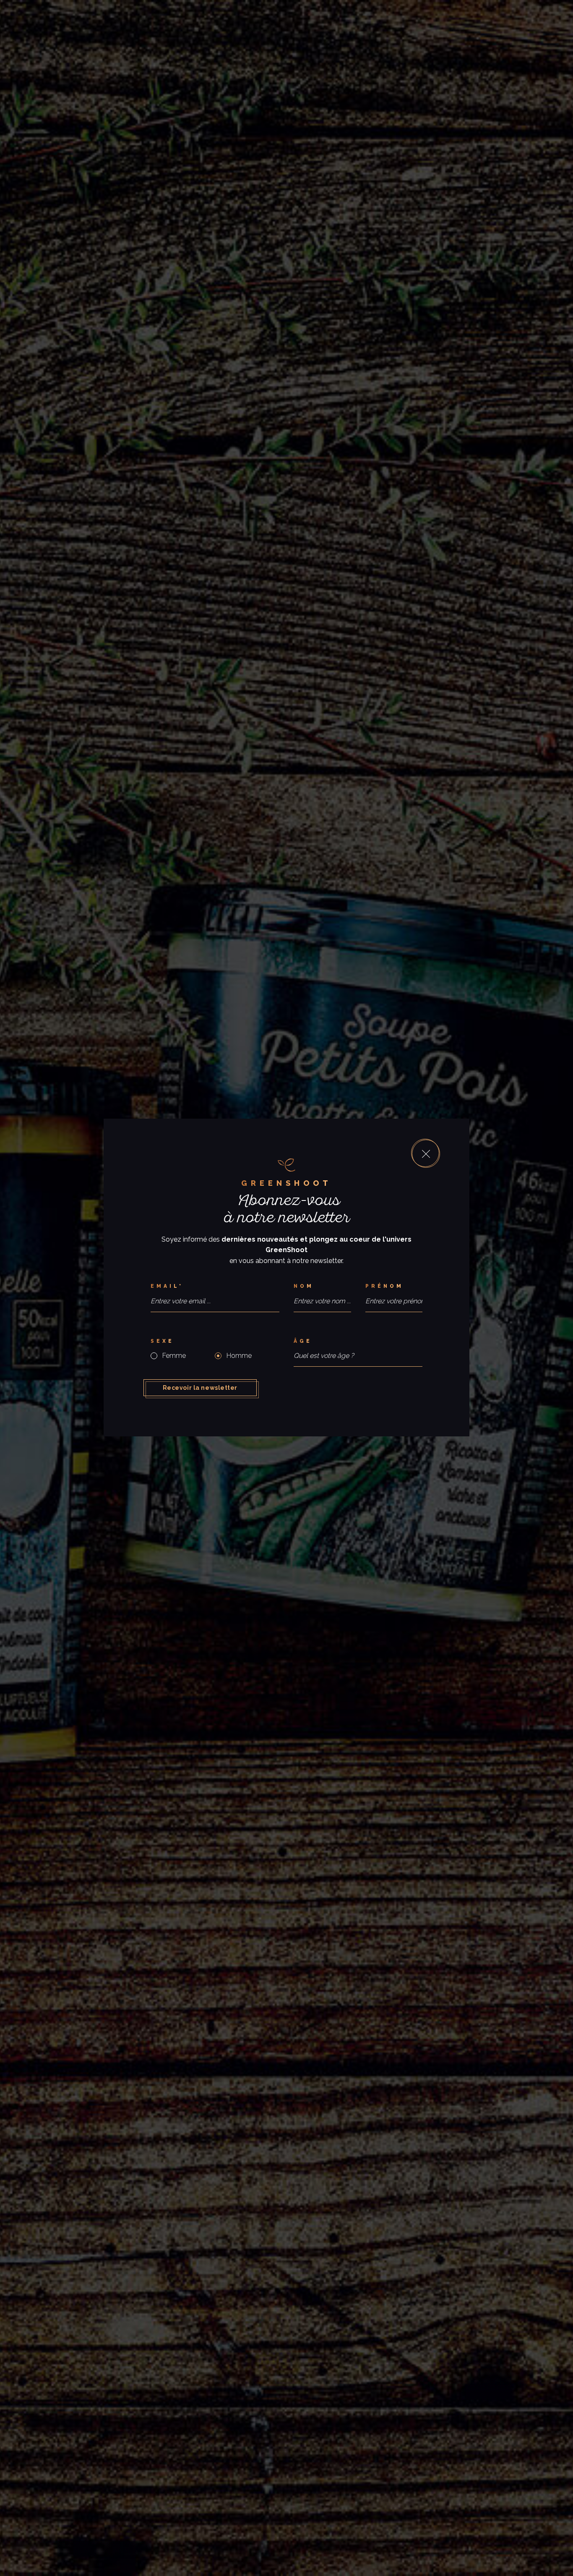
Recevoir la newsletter (200, 1388)
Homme (239, 1356)
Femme (174, 1356)
